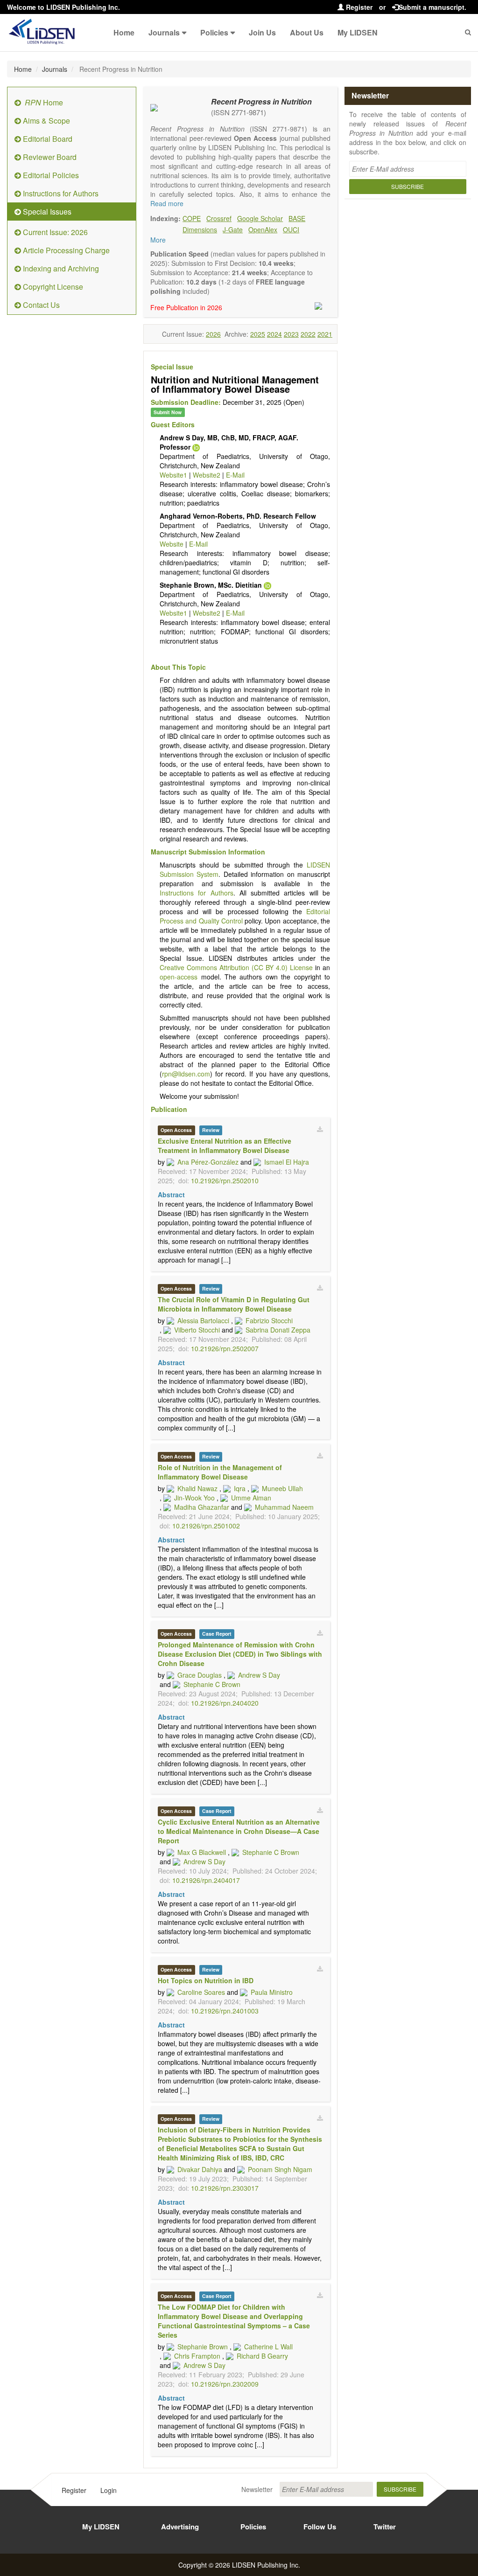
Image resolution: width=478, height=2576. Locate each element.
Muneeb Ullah (282, 1488)
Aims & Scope (46, 121)
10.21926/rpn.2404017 (206, 1880)
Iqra (240, 1488)
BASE (297, 218)
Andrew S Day (259, 1675)
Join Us (262, 32)
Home (124, 32)
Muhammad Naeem (284, 1507)
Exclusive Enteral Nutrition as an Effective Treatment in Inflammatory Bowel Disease (225, 1146)
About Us (307, 32)
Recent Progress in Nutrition (261, 101)
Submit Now (168, 412)
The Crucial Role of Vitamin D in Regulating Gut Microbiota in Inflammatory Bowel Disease (234, 1304)
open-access (179, 977)
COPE (192, 218)
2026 (213, 334)
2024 (274, 334)
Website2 (207, 475)
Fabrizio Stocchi (269, 1320)
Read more (167, 203)
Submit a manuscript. (432, 7)
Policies (214, 32)
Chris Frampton (197, 2356)
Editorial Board (47, 139)
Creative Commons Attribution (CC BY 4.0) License (236, 967)
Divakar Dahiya (200, 2169)
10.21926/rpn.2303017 (225, 2188)
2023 (291, 334)
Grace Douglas (200, 1675)
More (158, 240)
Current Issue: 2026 (54, 232)
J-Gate (233, 229)
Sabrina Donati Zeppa (278, 1330)
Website (172, 544)
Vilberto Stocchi (197, 1330)
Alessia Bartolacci (203, 1320)
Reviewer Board (49, 157)
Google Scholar (260, 218)
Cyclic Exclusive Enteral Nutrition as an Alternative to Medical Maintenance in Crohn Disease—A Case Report (239, 1831)
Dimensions (200, 229)
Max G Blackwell (202, 1852)
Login (109, 2490)
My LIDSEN (358, 32)
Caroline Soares (201, 1992)
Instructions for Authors (60, 193)
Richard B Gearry (262, 2356)
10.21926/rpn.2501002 (206, 1526)
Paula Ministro (272, 1992)
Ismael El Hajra (287, 1162)
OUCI (291, 229)
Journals (164, 32)
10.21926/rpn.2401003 (225, 2011)
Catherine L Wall (268, 2347)
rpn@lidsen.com (186, 1074)
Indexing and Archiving (60, 268)
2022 (308, 334)
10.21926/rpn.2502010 (225, 1180)
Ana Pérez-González (208, 1162)
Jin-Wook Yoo (194, 1498)
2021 (325, 334)
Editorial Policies (50, 175)
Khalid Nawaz (197, 1488)
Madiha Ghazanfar (202, 1507)
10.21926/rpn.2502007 (225, 1348)
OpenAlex (263, 229)
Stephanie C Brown (212, 1684)
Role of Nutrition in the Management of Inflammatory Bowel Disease (220, 1472)
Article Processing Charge (65, 250)
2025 (258, 334)
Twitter (385, 2527)
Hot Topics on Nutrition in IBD (206, 1980)
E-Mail (235, 475)
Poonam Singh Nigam (280, 2169)
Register (358, 7)
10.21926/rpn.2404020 (225, 1703)
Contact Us (40, 305)
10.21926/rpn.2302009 (225, 2384)
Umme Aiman (251, 1498)
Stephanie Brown (203, 2347)
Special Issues (46, 212)
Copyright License (52, 287)
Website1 (173, 475)
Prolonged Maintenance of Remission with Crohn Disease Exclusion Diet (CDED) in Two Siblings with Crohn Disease (240, 1654)
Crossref (219, 218)
